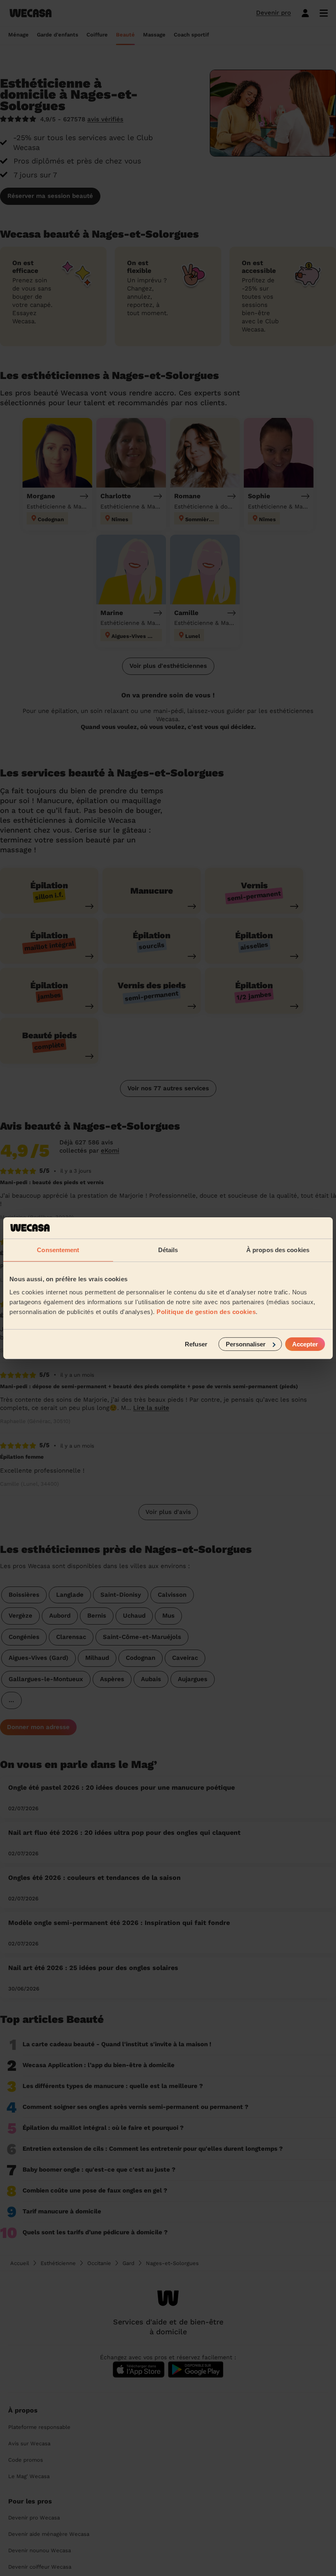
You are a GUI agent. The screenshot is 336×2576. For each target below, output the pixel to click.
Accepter (305, 1344)
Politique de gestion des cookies (206, 1311)
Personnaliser (246, 1344)
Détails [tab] (168, 1250)
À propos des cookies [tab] (278, 1250)
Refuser (196, 1344)
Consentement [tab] (58, 1250)
